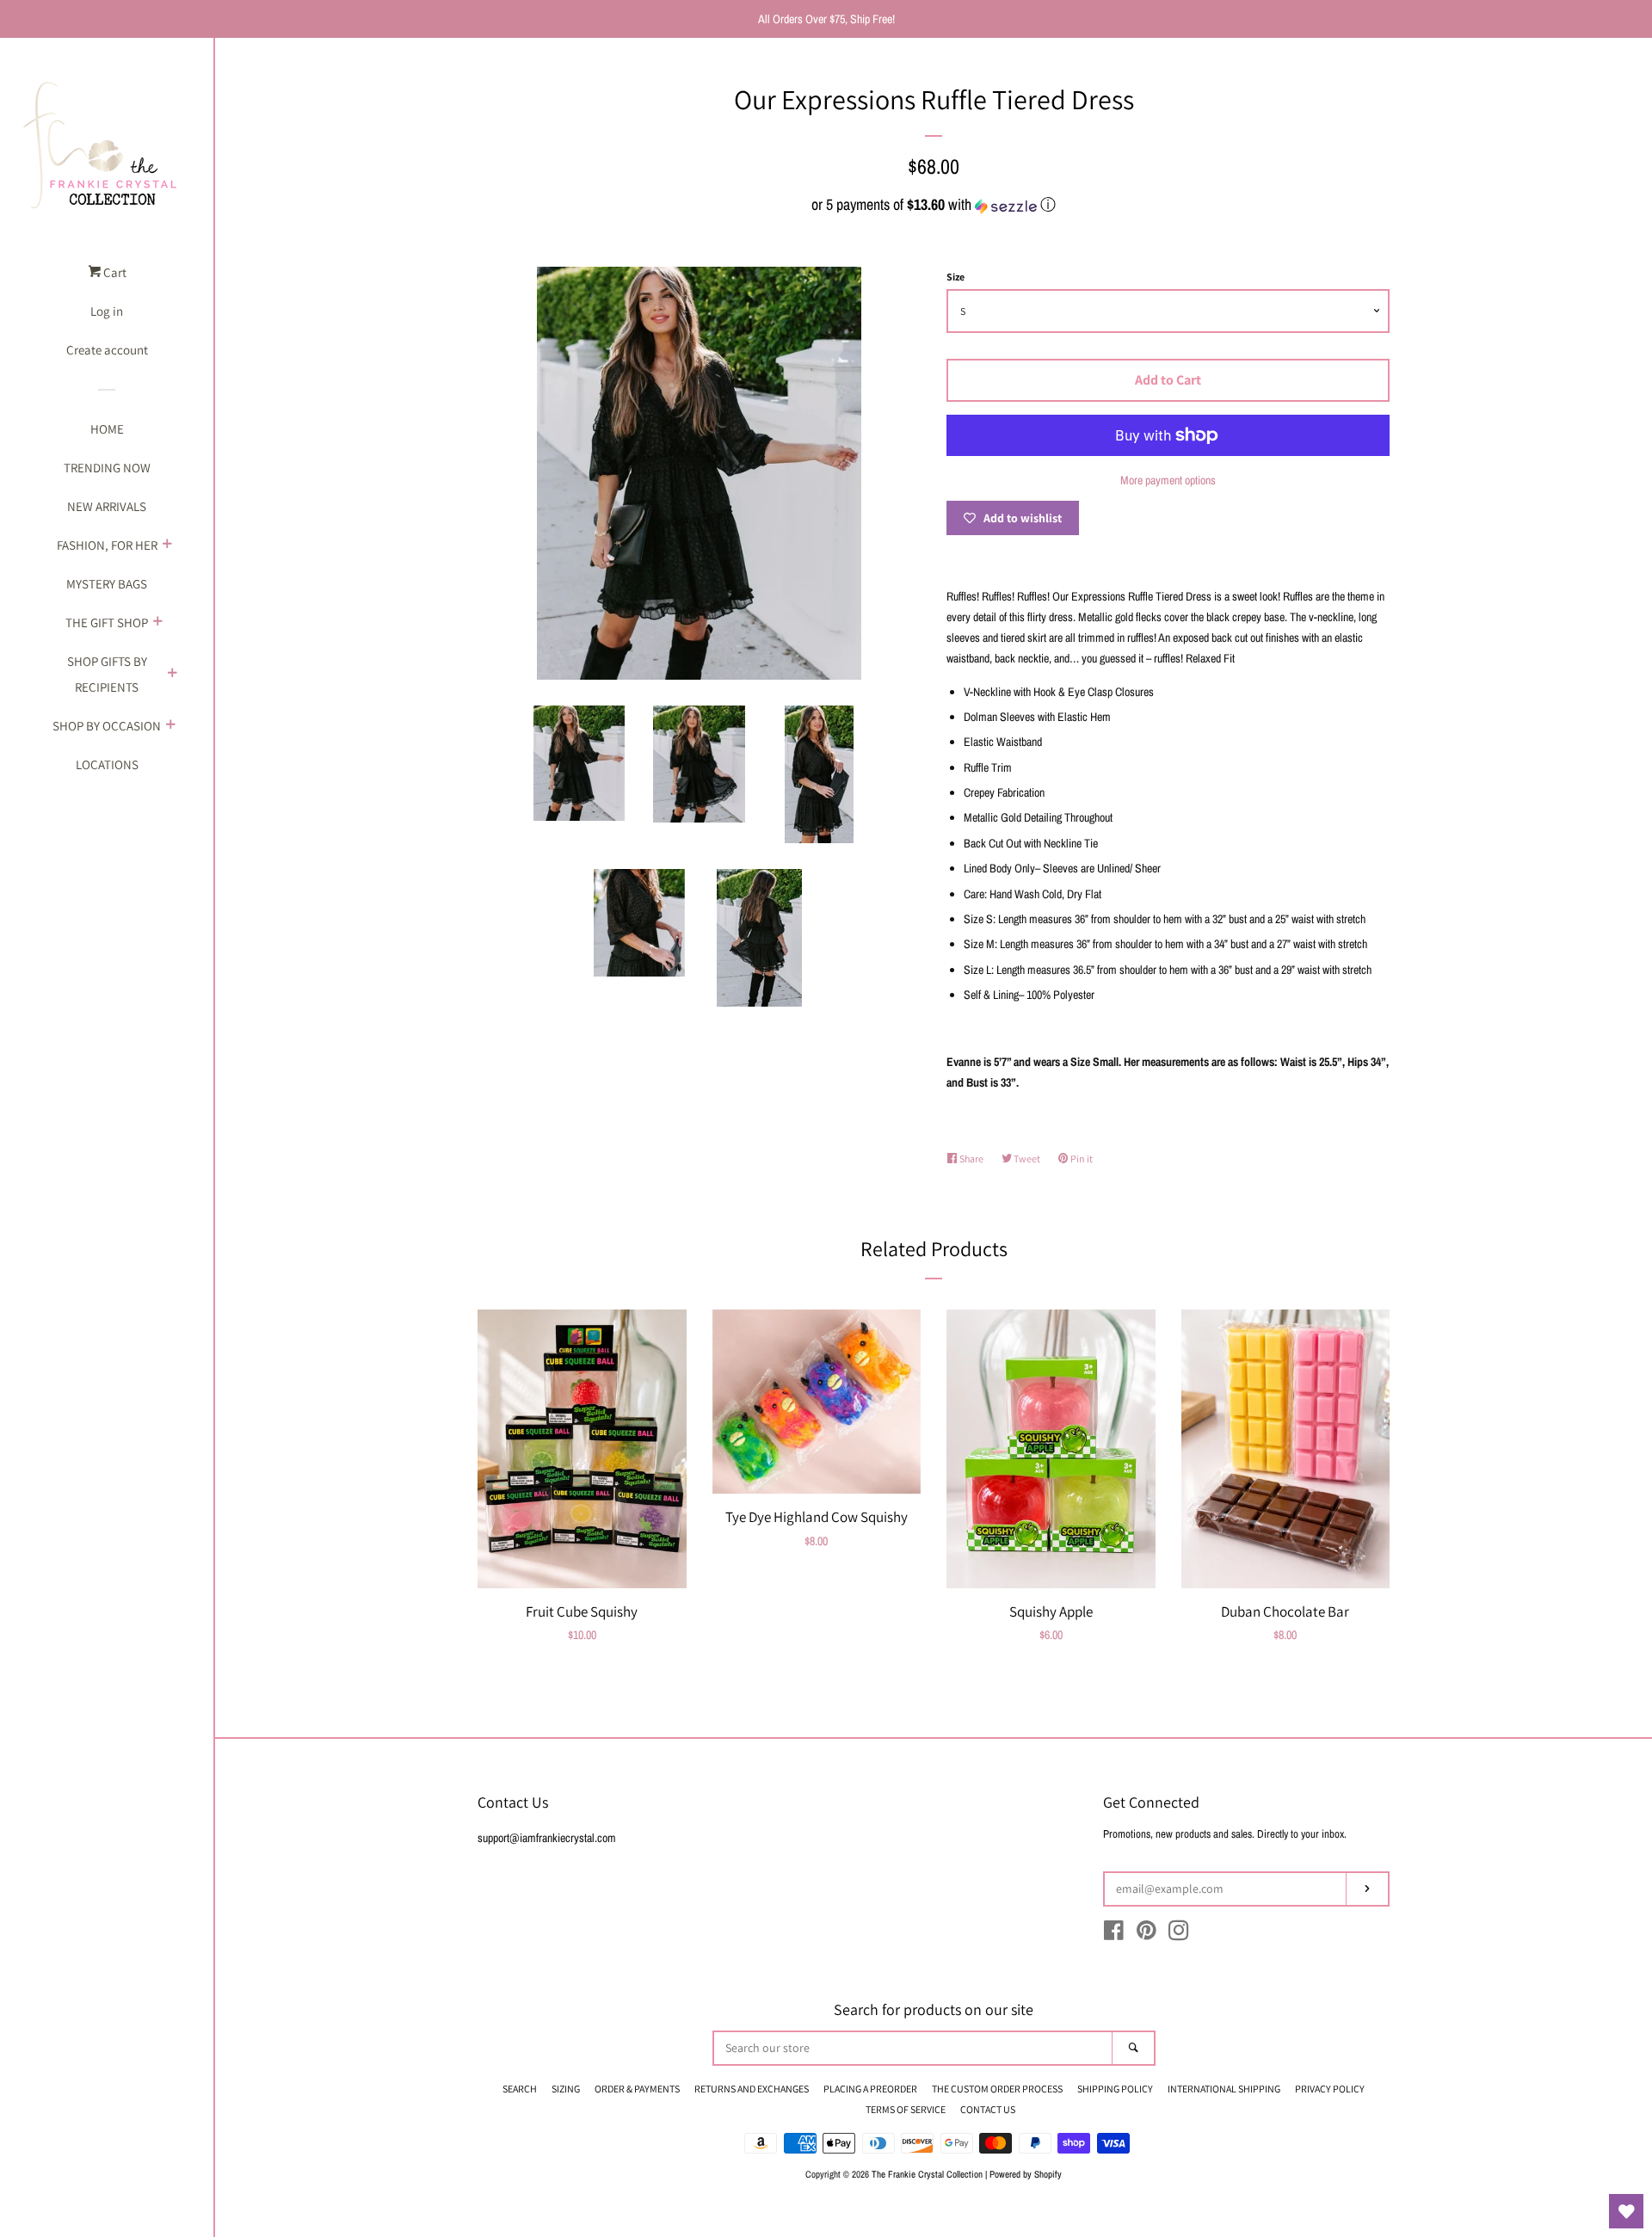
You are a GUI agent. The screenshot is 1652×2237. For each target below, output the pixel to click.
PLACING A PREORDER (870, 2089)
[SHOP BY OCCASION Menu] (170, 726)
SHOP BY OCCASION (107, 726)
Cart (114, 272)
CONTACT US (988, 2109)
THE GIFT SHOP (107, 622)
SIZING (566, 2089)
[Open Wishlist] (1626, 2211)
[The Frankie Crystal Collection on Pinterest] (1147, 1934)
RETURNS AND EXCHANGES (752, 2089)
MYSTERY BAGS (107, 584)
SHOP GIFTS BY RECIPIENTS (107, 674)
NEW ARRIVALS (107, 506)
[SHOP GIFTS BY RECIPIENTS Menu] (172, 675)
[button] (934, 204)
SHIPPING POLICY (1115, 2089)
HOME (107, 429)
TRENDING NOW (107, 468)
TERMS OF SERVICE (906, 2109)
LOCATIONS (107, 764)
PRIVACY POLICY (1330, 2089)
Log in (107, 311)
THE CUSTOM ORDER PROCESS (997, 2089)
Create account (107, 350)
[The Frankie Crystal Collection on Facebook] (1114, 1934)
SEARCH (520, 2089)
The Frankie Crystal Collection (927, 2174)
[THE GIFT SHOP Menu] (157, 623)
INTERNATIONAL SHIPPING (1224, 2089)
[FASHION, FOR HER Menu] (167, 545)
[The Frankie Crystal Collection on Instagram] (1179, 1934)
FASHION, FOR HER (107, 545)
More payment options (1168, 480)
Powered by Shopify (1026, 2174)
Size (955, 277)
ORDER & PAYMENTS (637, 2089)
